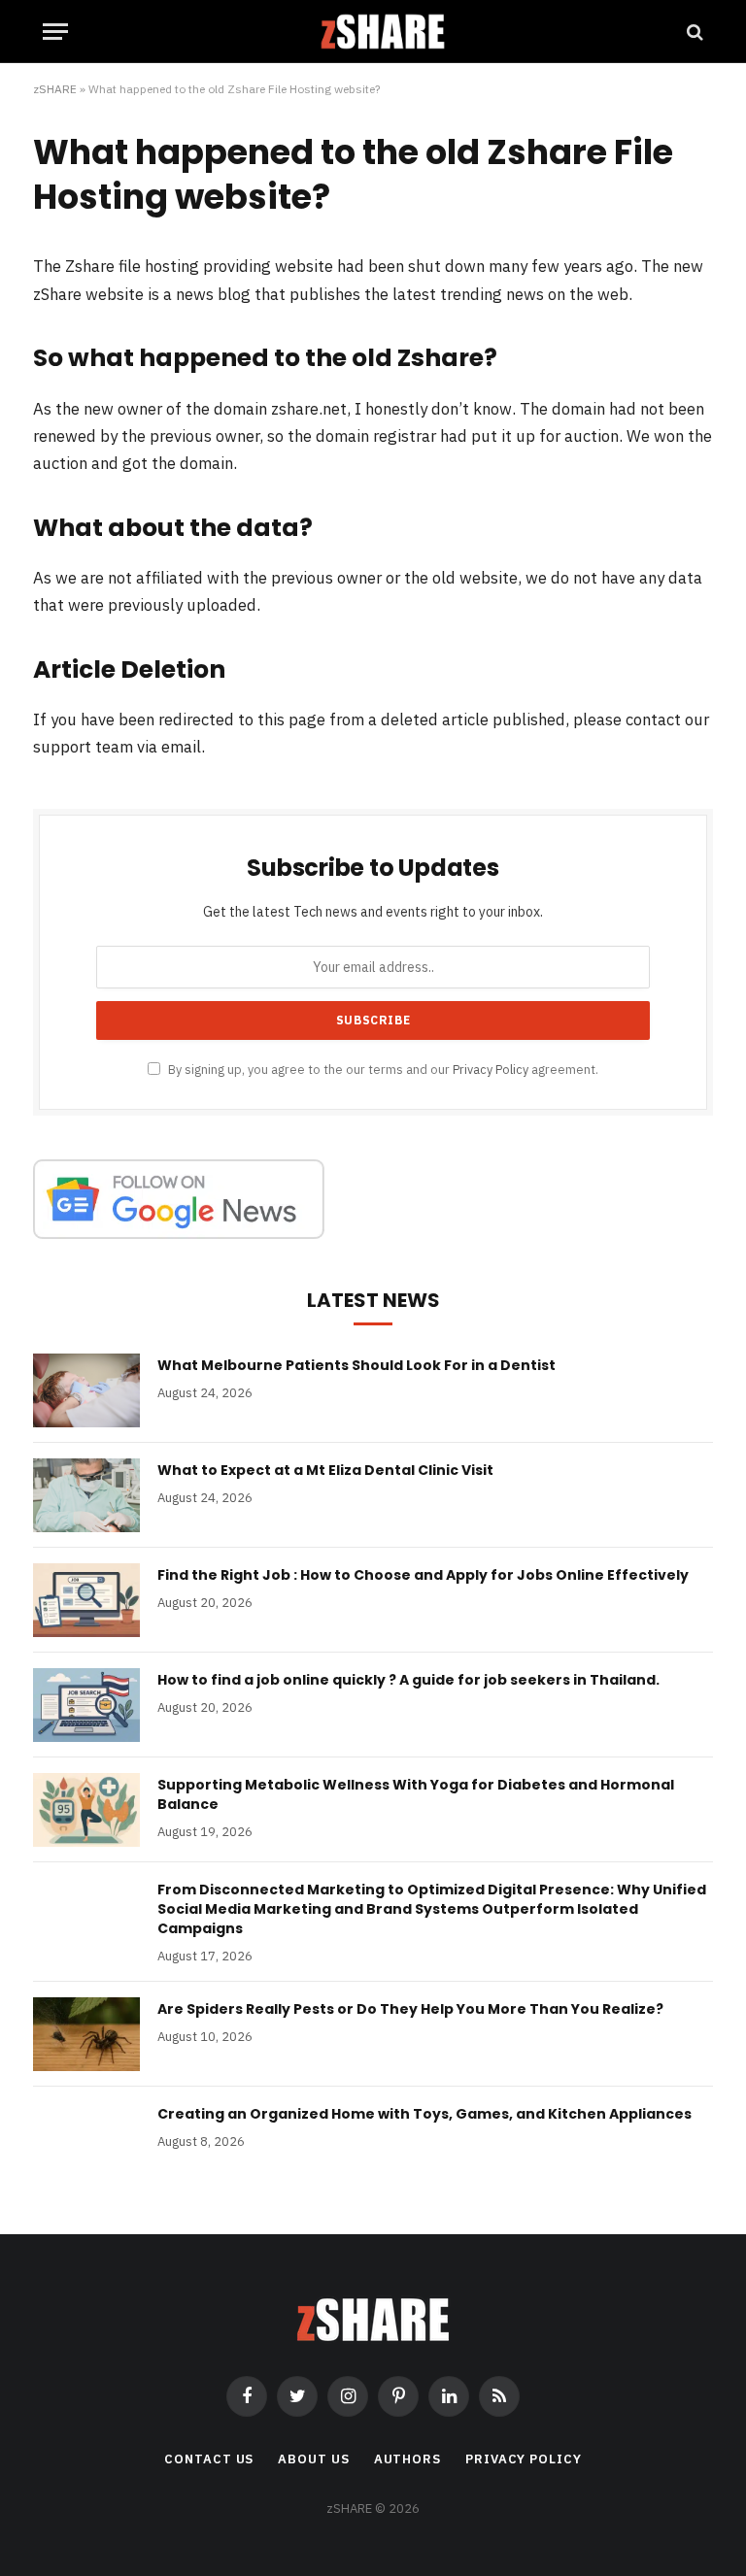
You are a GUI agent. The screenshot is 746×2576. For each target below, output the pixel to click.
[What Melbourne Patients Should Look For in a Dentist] (86, 1390)
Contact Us (209, 2459)
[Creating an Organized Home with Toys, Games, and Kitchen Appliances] (86, 2139)
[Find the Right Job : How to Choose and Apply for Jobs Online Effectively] (86, 1600)
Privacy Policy (491, 1069)
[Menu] (55, 32)
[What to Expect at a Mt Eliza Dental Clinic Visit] (86, 1495)
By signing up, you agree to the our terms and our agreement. (382, 1069)
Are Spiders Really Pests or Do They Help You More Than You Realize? (410, 2009)
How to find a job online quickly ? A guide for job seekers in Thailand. (408, 1680)
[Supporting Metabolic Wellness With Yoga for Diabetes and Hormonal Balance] (86, 1810)
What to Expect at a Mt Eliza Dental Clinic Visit (325, 1470)
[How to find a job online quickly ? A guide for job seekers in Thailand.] (86, 1705)
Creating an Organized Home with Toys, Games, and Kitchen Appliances (424, 2114)
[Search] (693, 32)
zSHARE (55, 89)
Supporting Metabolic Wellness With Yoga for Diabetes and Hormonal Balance (416, 1794)
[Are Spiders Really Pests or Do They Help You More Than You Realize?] (86, 2034)
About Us (313, 2459)
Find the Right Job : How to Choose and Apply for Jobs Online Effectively (423, 1575)
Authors (407, 2459)
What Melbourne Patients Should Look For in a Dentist (356, 1365)
